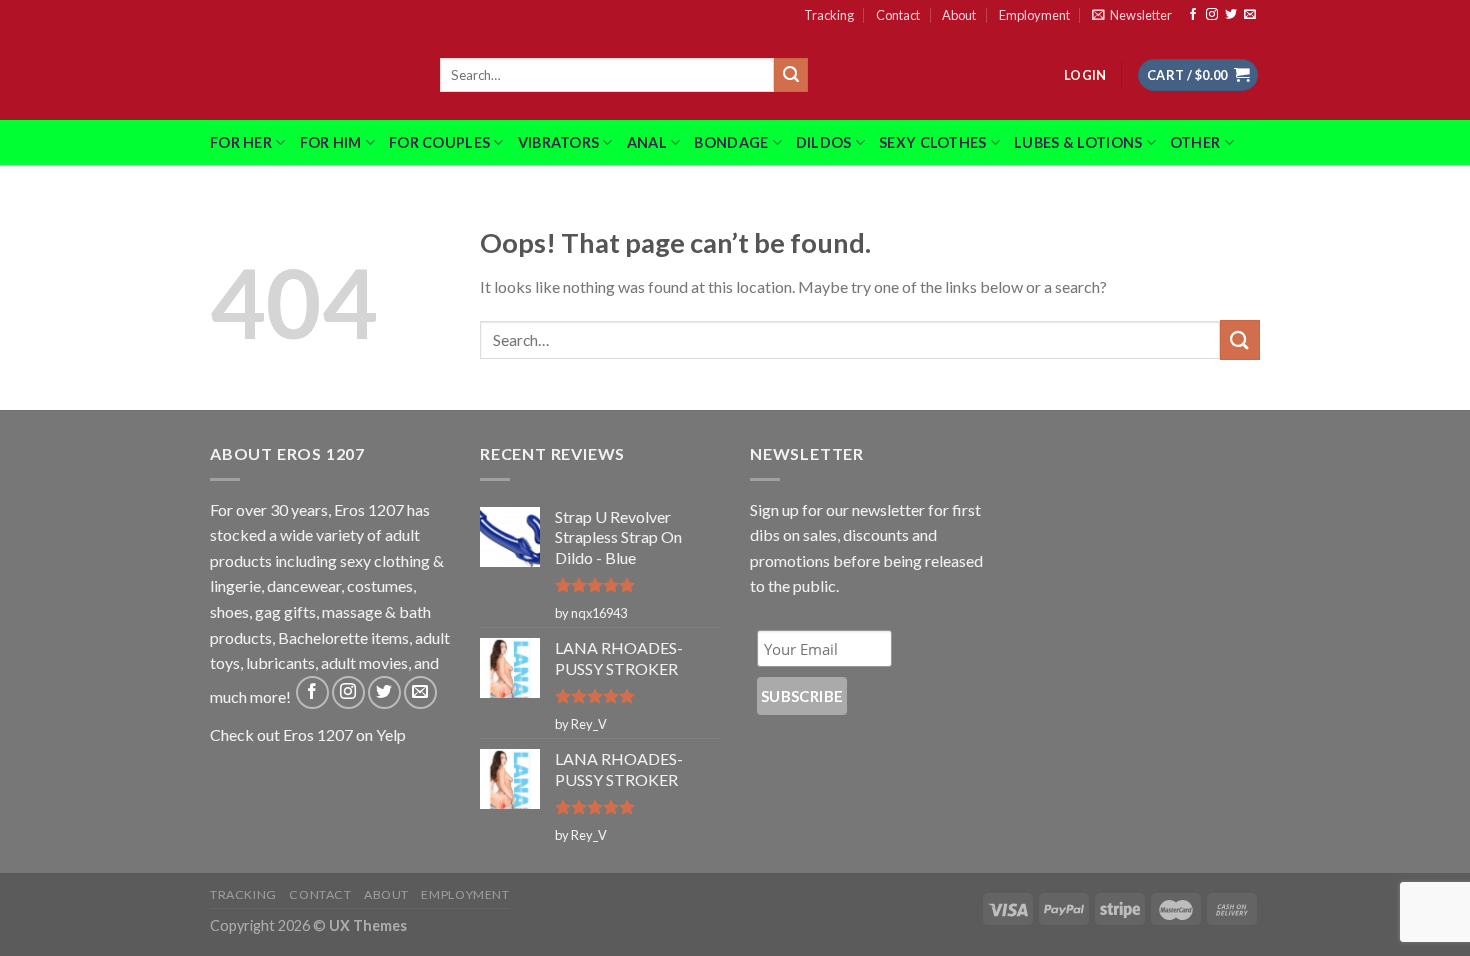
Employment (1034, 15)
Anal (647, 142)
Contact (898, 15)
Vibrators (559, 142)
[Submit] (791, 75)
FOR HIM (331, 142)
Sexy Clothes (932, 142)
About (959, 15)
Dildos (824, 142)
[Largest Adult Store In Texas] (310, 75)
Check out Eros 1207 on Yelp (308, 734)
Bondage (731, 142)
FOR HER (241, 142)
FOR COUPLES (439, 142)
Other (1195, 142)
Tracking (829, 15)
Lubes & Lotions (1078, 142)
